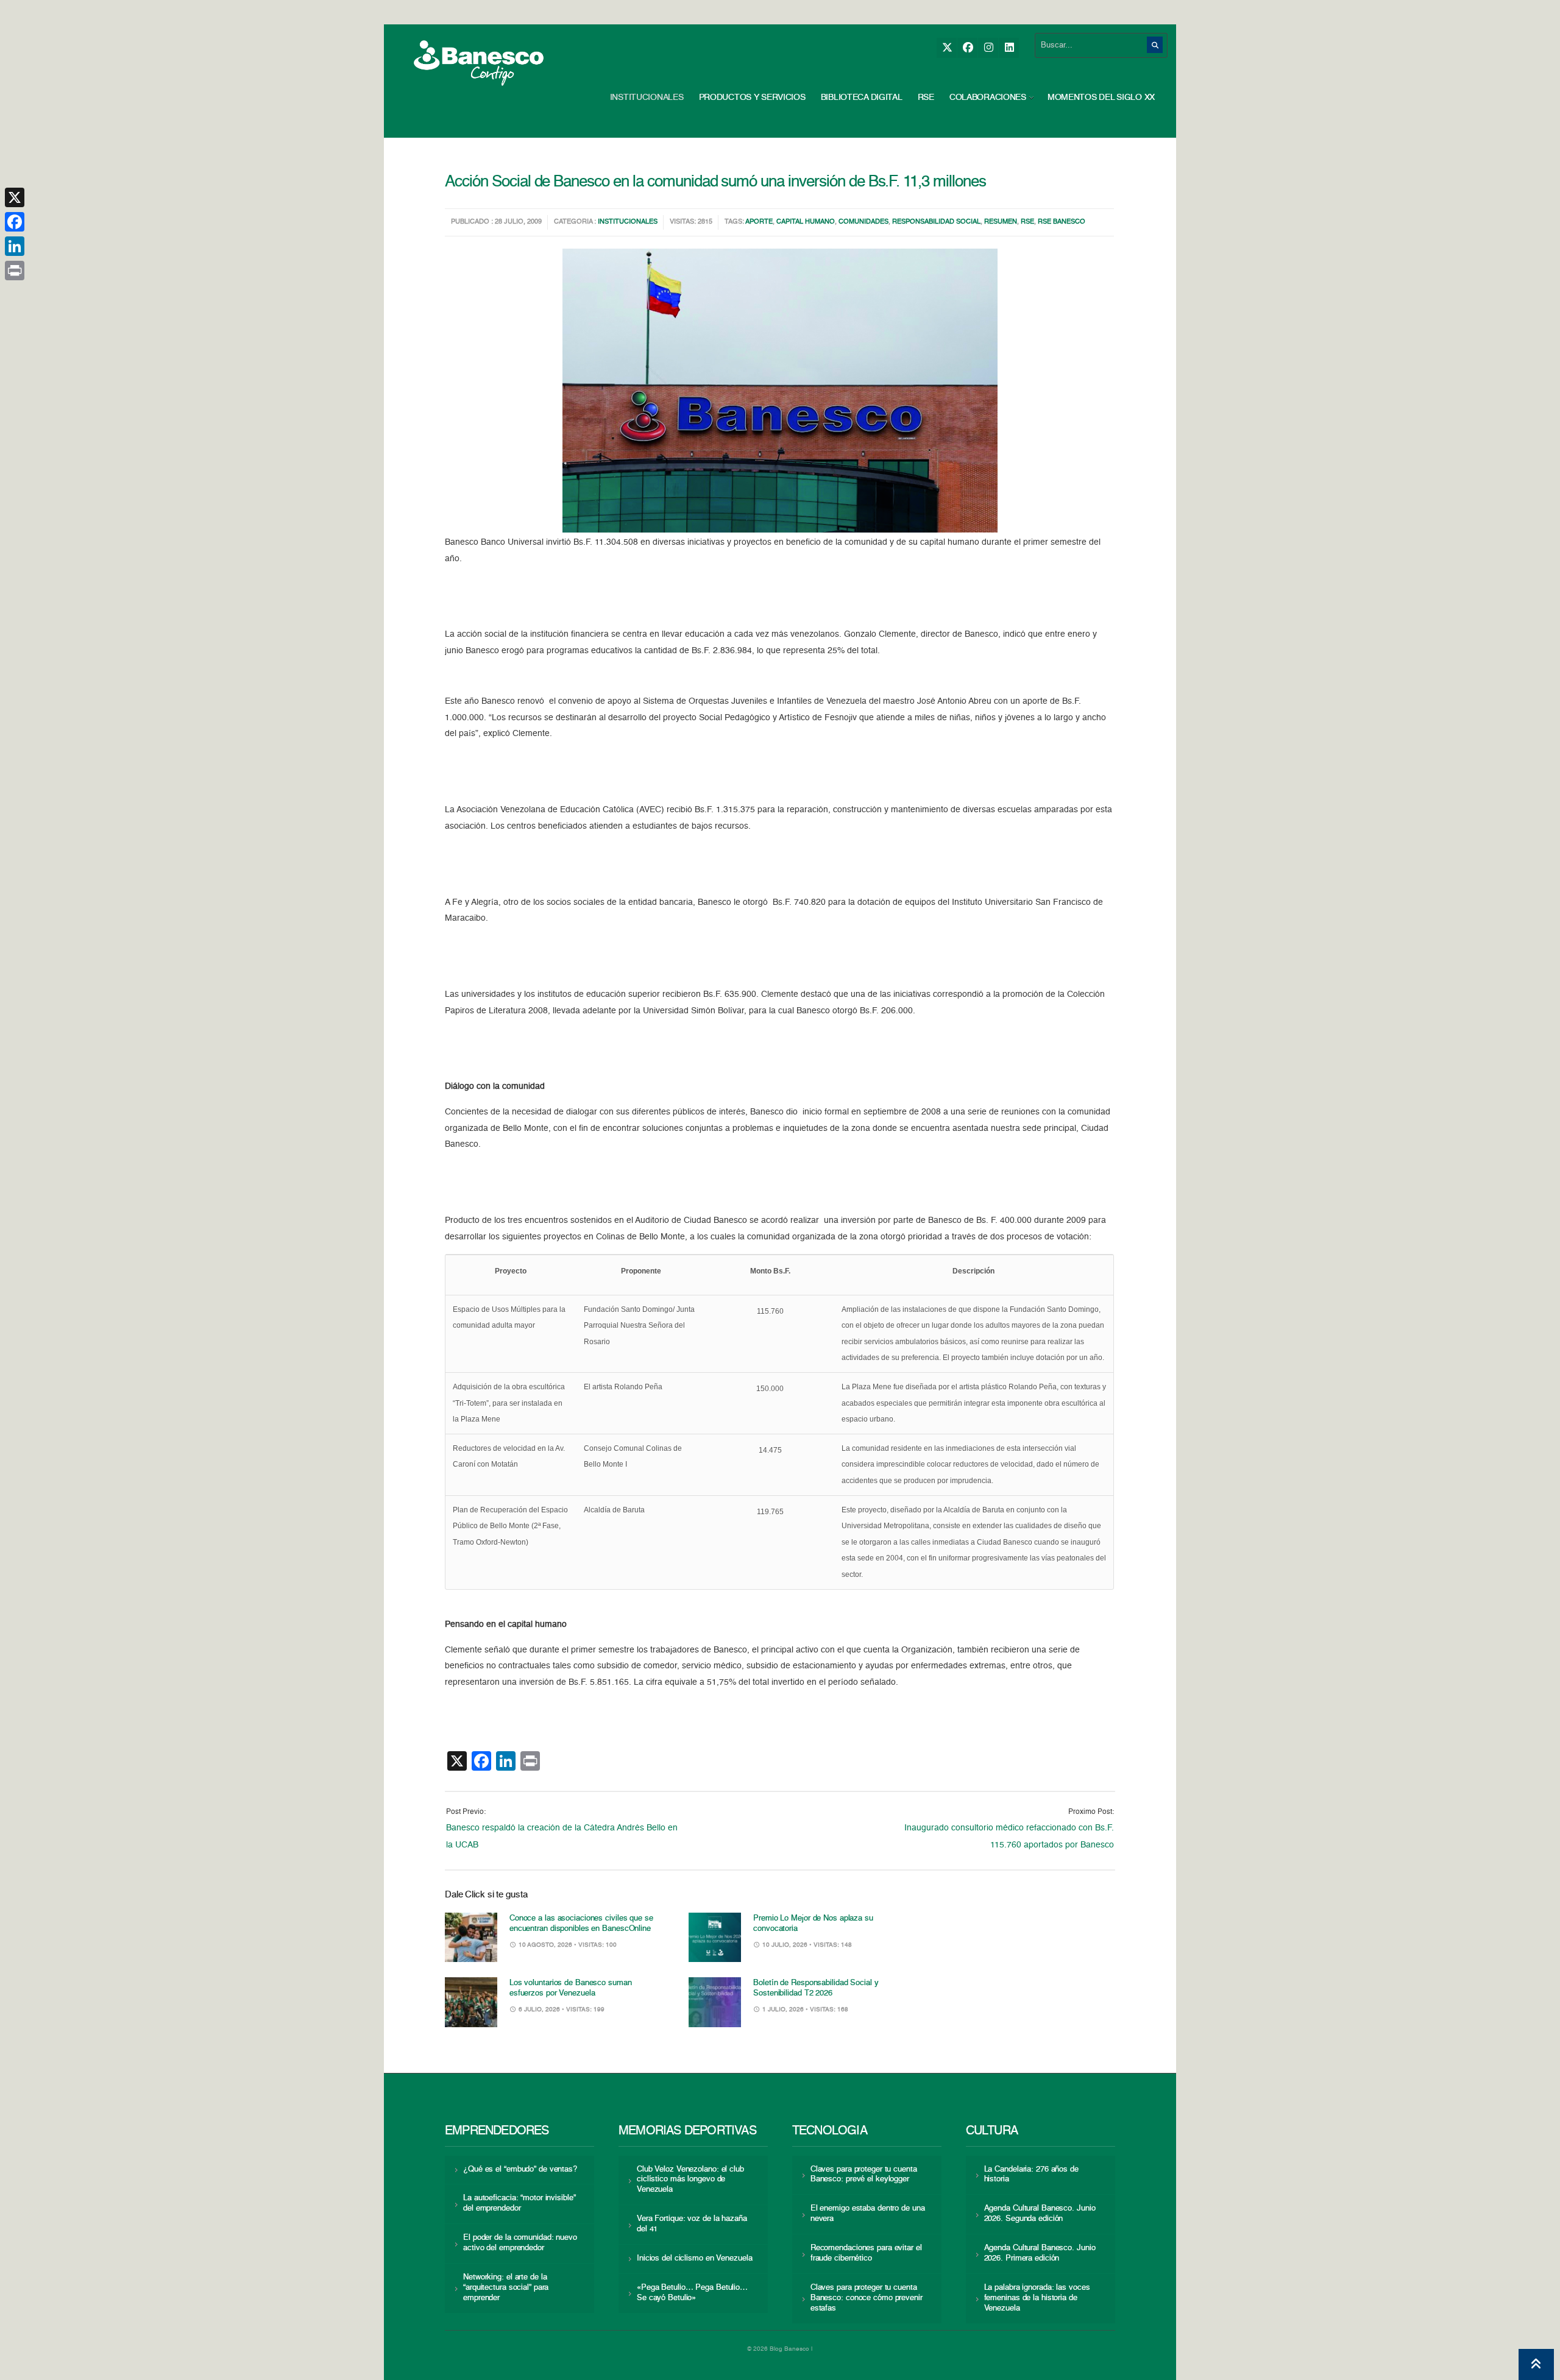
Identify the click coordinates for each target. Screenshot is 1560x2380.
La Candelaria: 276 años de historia (1031, 2175)
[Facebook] (967, 48)
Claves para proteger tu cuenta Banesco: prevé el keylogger (864, 2175)
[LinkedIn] (1009, 48)
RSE (926, 97)
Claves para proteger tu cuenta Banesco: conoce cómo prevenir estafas (867, 2298)
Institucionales (647, 97)
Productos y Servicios (752, 97)
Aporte (759, 222)
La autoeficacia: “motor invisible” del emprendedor (519, 2203)
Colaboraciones (988, 97)
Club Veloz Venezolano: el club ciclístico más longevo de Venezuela (690, 2180)
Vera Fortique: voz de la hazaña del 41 (692, 2224)
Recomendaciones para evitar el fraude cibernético (866, 2253)
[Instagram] (988, 48)
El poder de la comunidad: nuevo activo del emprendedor (520, 2243)
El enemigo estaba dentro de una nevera (868, 2214)
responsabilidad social (936, 222)
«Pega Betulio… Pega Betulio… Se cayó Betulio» (692, 2293)
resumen (1001, 222)
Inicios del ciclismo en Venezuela (695, 2258)
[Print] (15, 271)
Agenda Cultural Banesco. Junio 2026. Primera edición (1040, 2253)
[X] (947, 48)
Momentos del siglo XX (1101, 97)
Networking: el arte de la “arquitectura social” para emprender (506, 2288)
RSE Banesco (1062, 222)
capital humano (806, 222)
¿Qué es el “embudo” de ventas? (520, 2169)
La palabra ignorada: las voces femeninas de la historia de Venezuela (1037, 2298)
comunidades (863, 222)
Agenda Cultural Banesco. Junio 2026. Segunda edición (1040, 2214)
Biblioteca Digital (862, 97)
